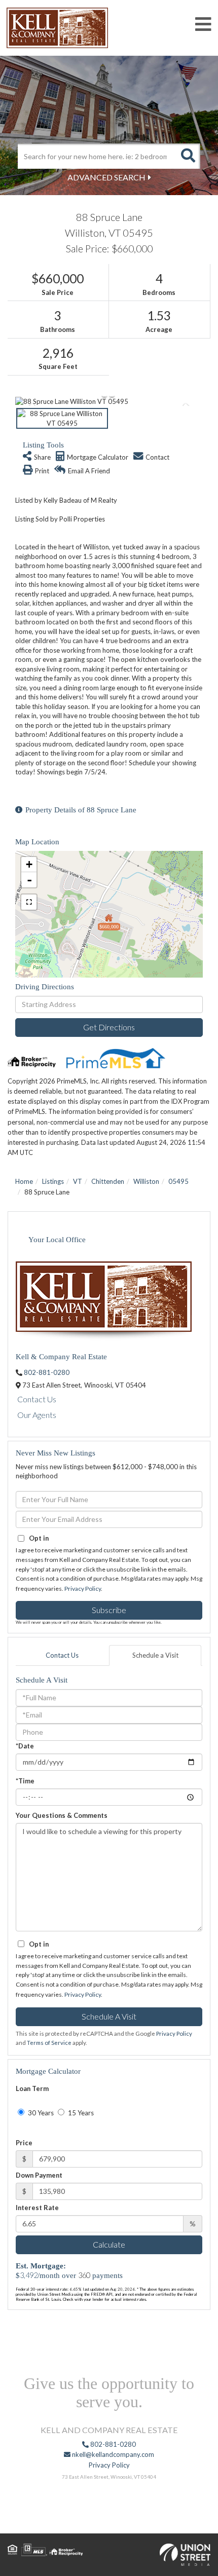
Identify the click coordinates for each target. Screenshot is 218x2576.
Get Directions (109, 1027)
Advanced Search (106, 177)
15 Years (80, 2113)
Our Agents (37, 1415)
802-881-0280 (47, 1372)
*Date (25, 1746)
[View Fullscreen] (29, 902)
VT (78, 1181)
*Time (25, 1781)
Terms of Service (49, 2043)
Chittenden (108, 1181)
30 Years (40, 2113)
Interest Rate (37, 2208)
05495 (178, 1181)
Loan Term (32, 2088)
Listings (53, 1181)
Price (24, 2143)
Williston (146, 1181)
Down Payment (39, 2175)
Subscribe (109, 1610)
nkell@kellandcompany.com (112, 2454)
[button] (188, 156)
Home (24, 1181)
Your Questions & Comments (62, 1815)
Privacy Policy (83, 1589)
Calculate (109, 2244)
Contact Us (37, 1399)
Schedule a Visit (155, 1655)
